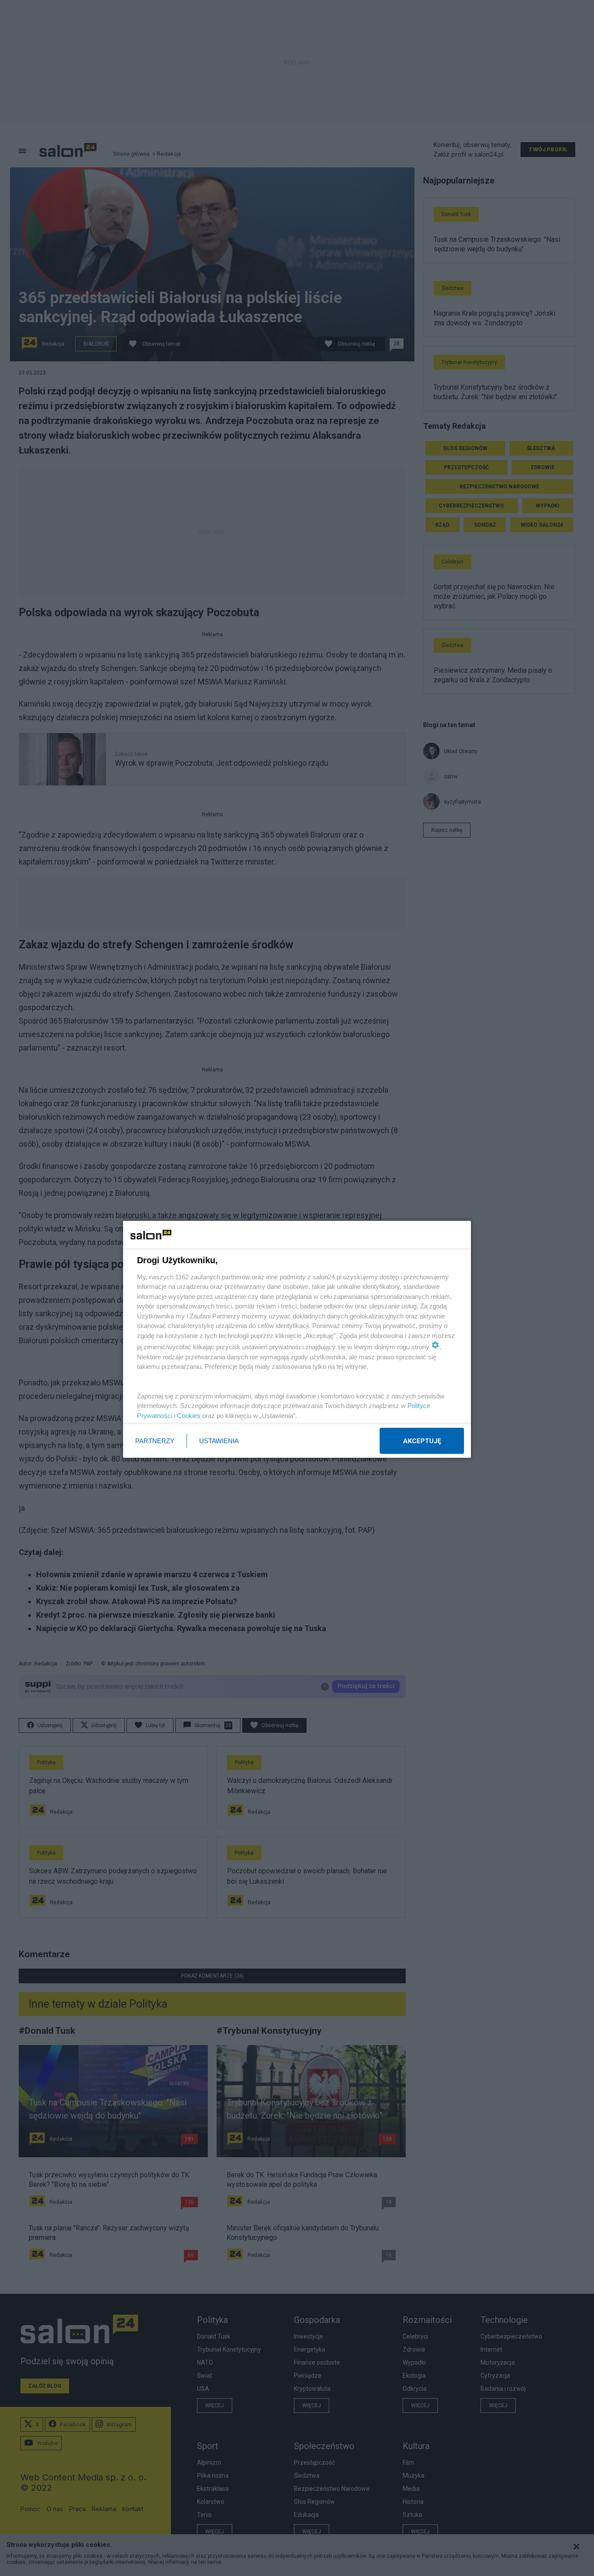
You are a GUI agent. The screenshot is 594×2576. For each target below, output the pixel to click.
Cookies (189, 1415)
